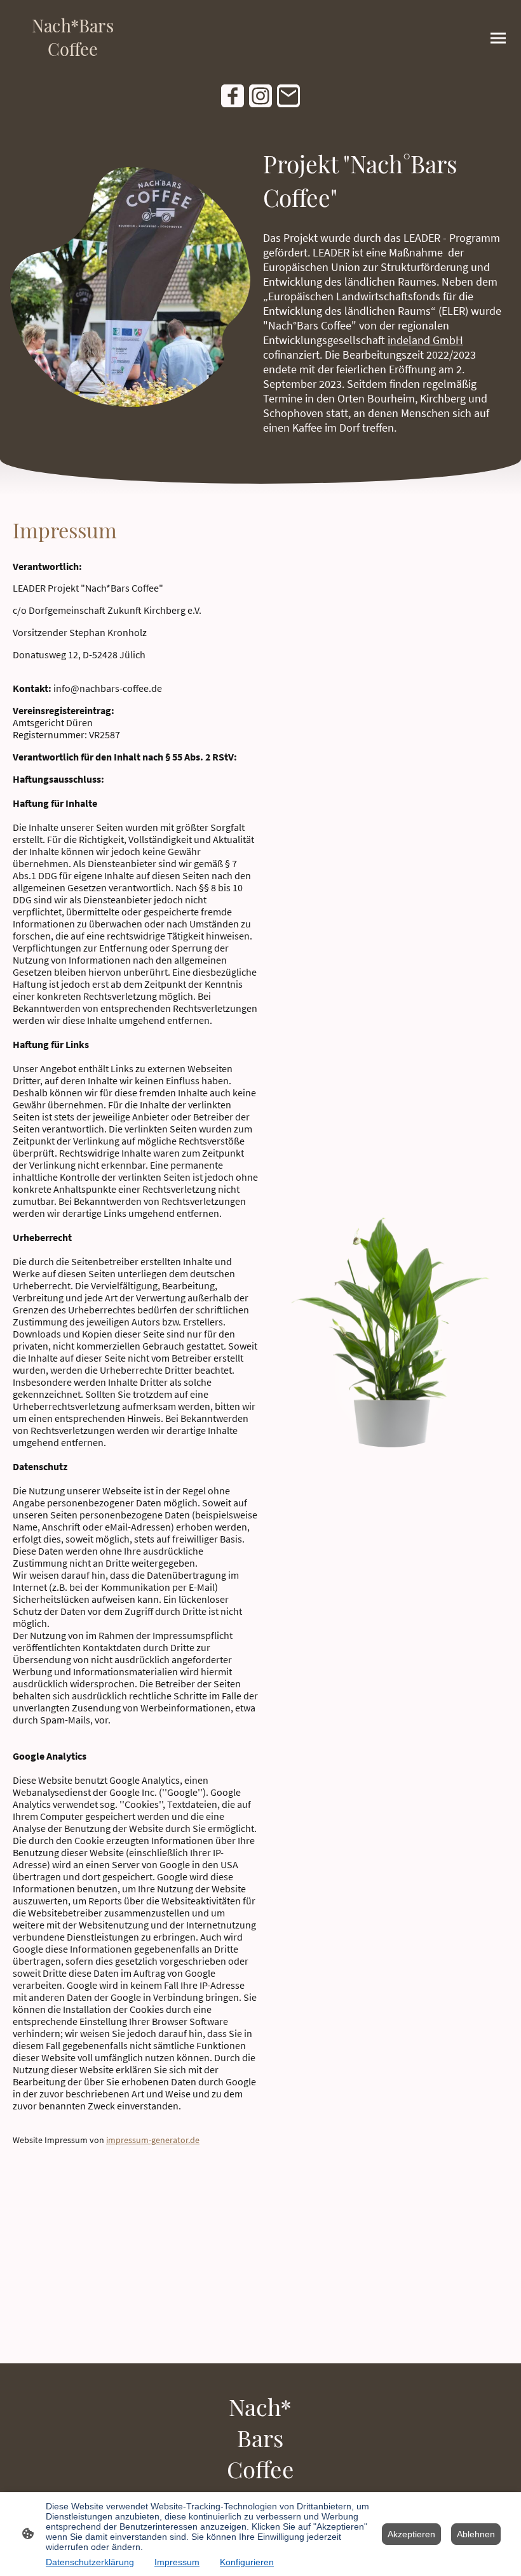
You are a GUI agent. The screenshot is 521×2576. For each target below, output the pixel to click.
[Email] (288, 96)
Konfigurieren (247, 2562)
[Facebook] (233, 96)
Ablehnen (476, 2534)
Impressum (177, 2562)
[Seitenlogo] (73, 66)
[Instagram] (260, 96)
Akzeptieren (411, 2534)
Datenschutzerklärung (90, 2562)
